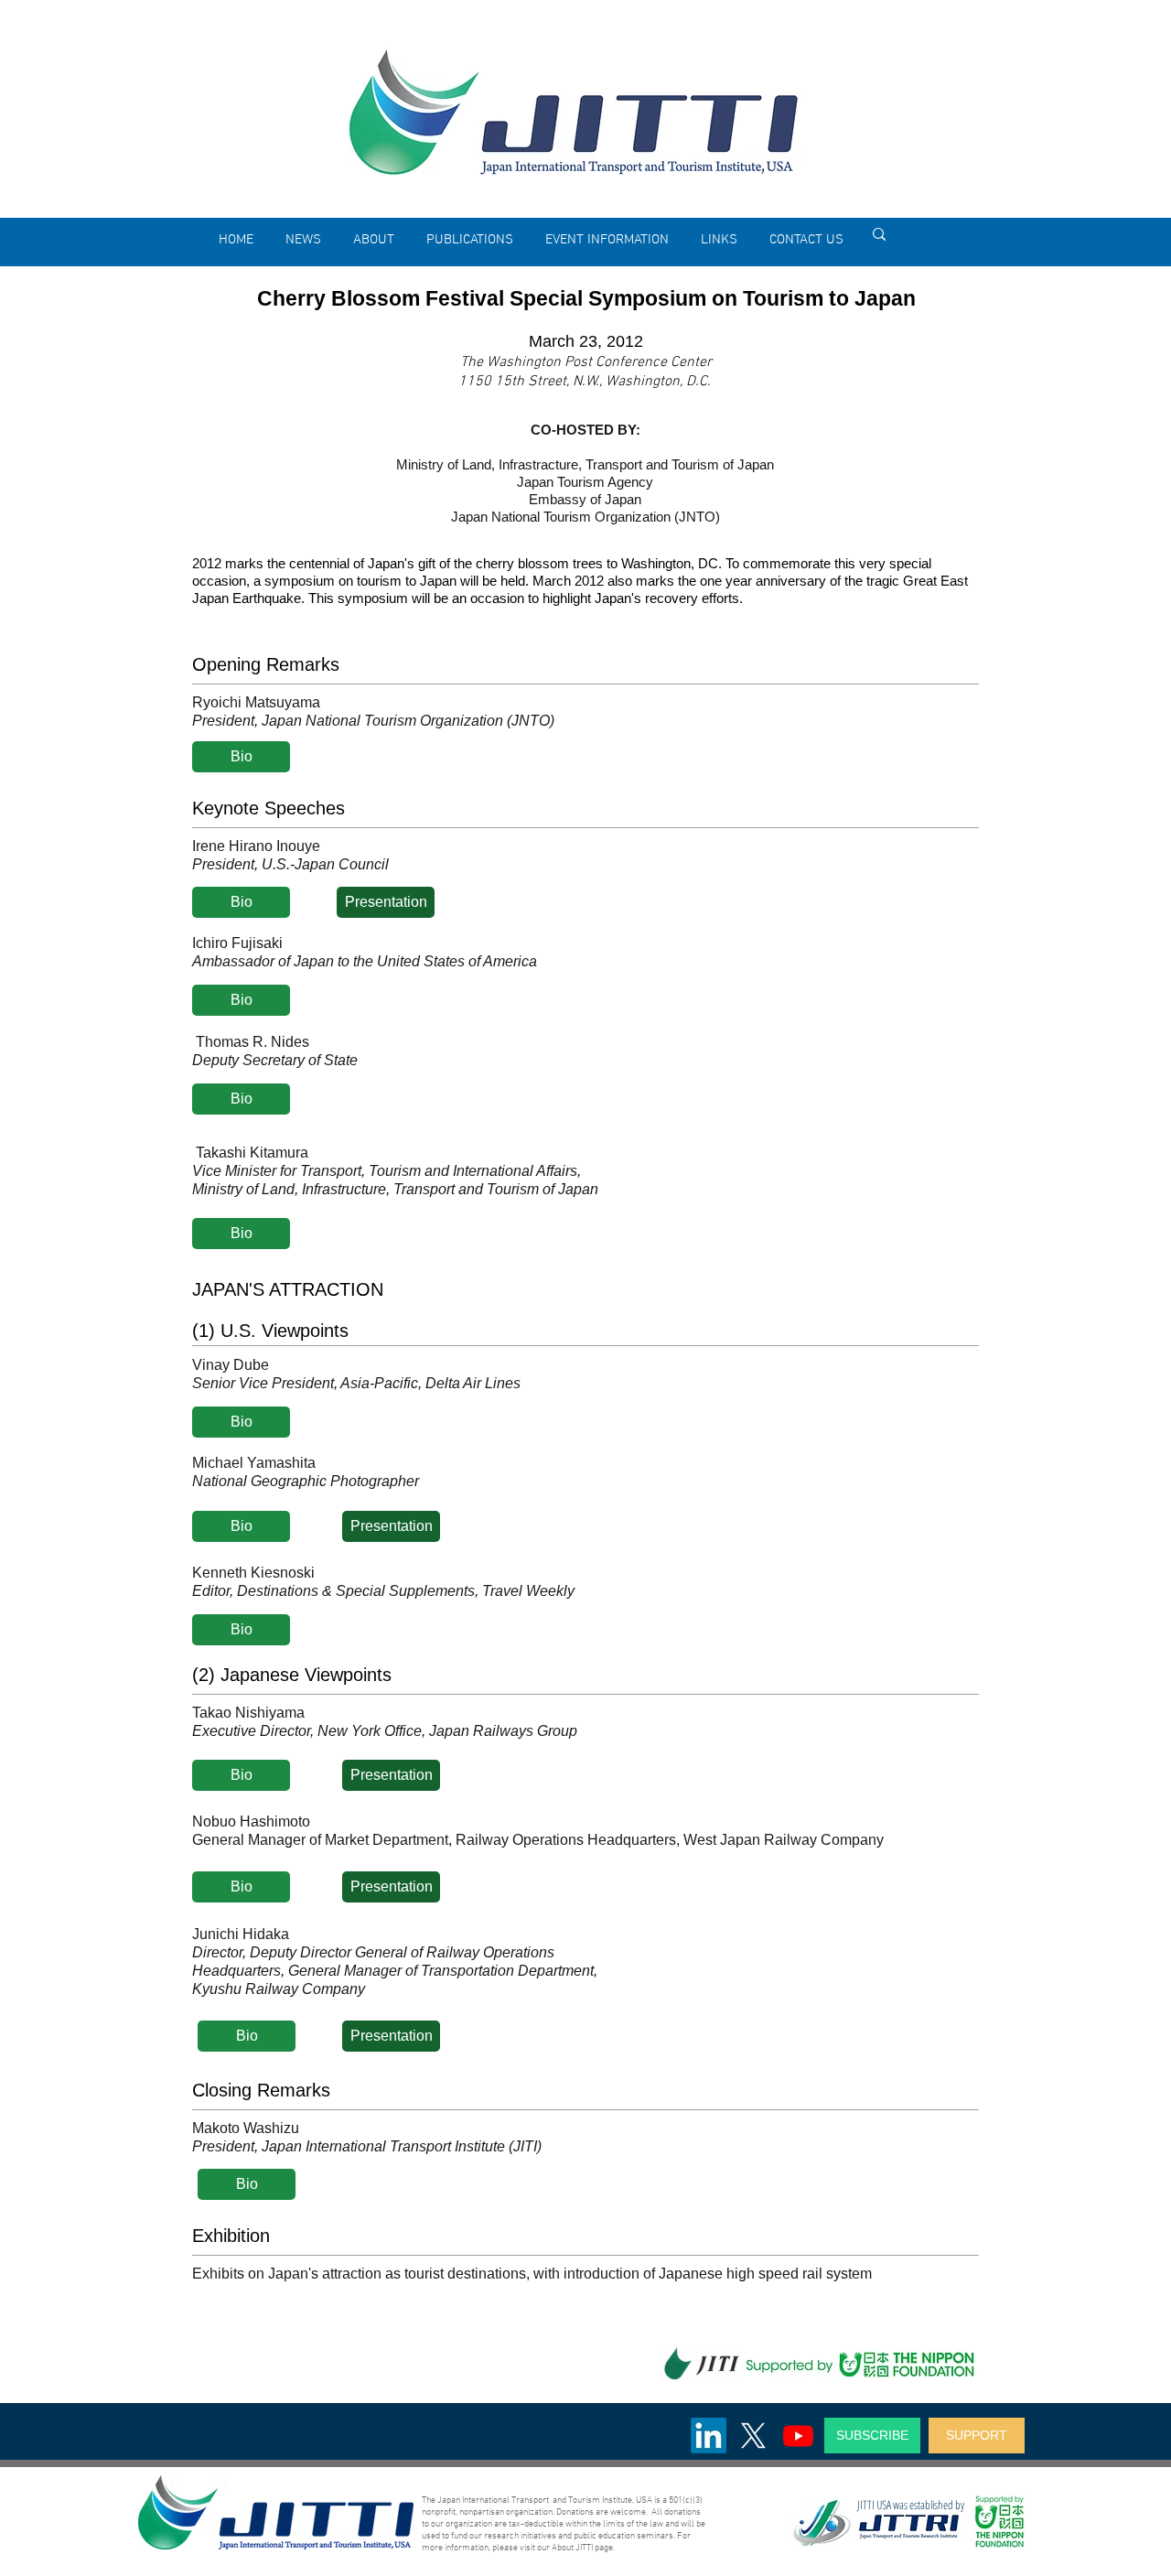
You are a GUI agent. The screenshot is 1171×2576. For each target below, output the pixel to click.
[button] (373, 240)
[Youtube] (798, 2436)
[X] (753, 2436)
